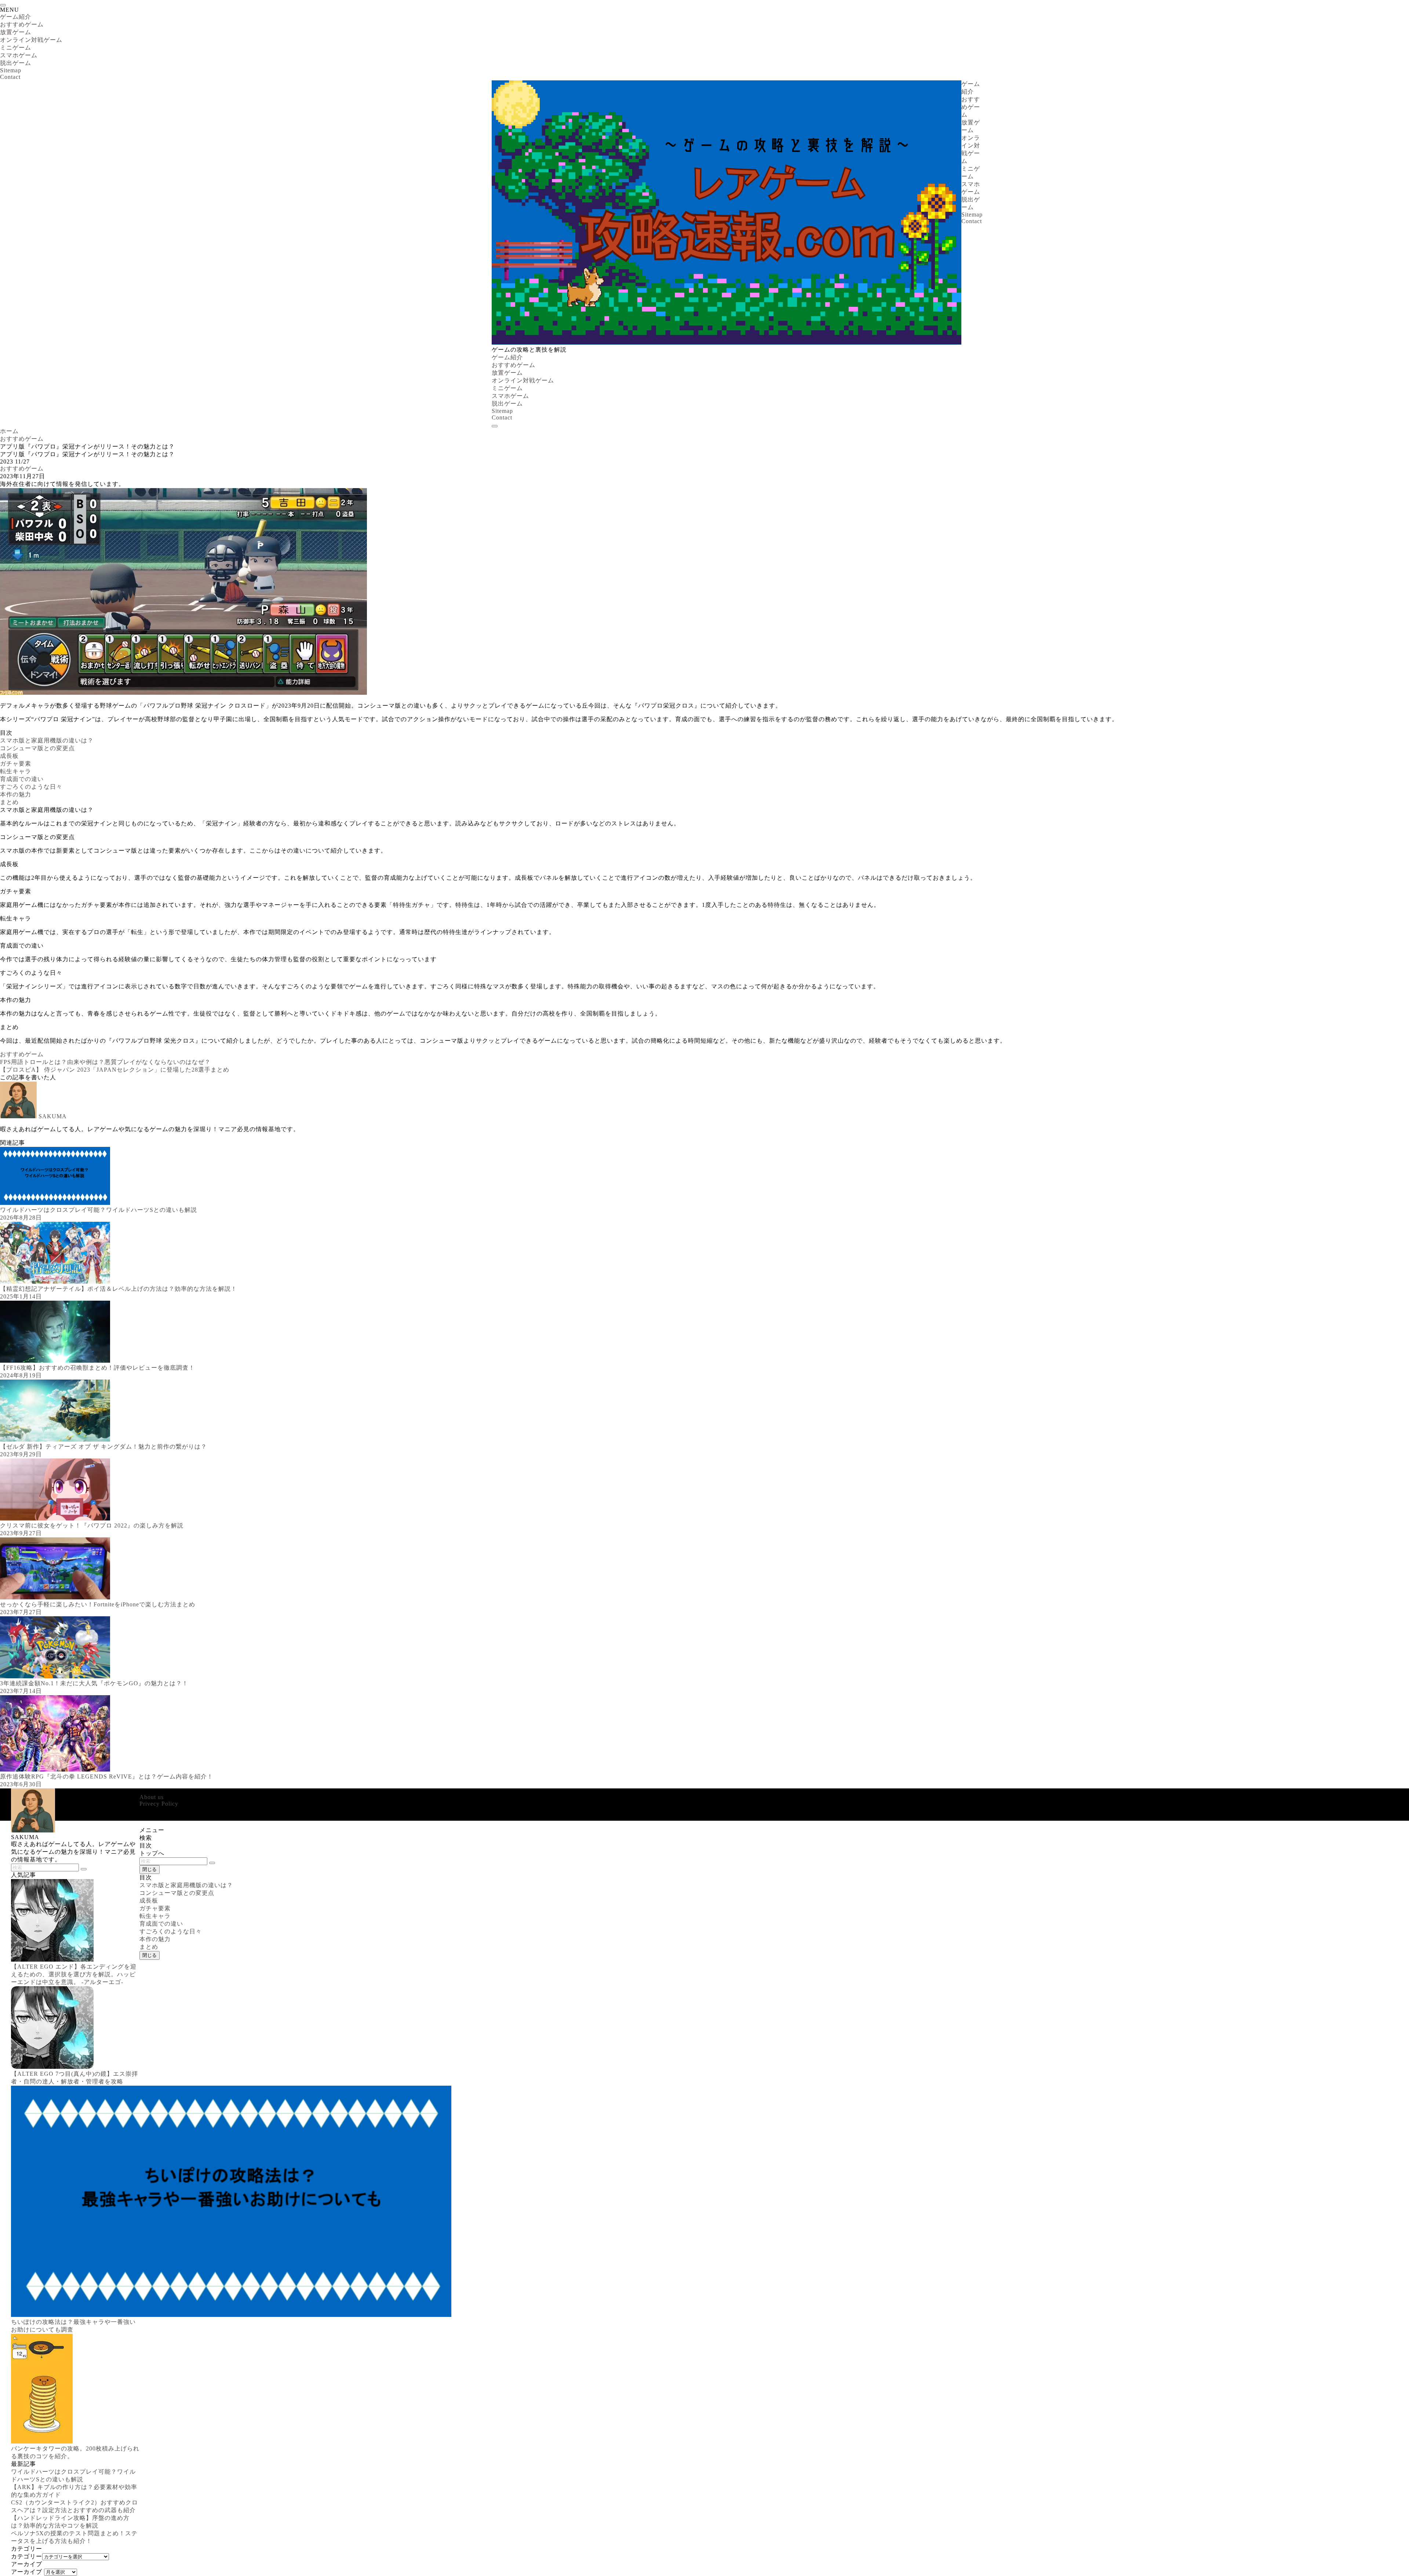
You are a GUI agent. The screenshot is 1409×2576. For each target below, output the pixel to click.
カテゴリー (27, 2556)
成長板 (9, 756)
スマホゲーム (19, 55)
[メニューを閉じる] (3, 5)
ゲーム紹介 (16, 17)
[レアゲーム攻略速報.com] (727, 343)
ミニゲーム (16, 48)
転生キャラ (16, 771)
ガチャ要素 (16, 764)
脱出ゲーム (16, 63)
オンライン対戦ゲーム (31, 40)
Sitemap (11, 70)
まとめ (9, 802)
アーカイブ (27, 2572)
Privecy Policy (159, 1804)
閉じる (150, 1869)
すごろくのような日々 (31, 787)
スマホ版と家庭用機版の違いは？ (47, 740)
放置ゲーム (16, 32)
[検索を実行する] (212, 1863)
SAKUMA (53, 1116)
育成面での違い (22, 779)
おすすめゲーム (22, 24)
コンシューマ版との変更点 (37, 748)
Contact (10, 77)
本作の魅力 (16, 794)
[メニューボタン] (495, 426)
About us (152, 1797)
